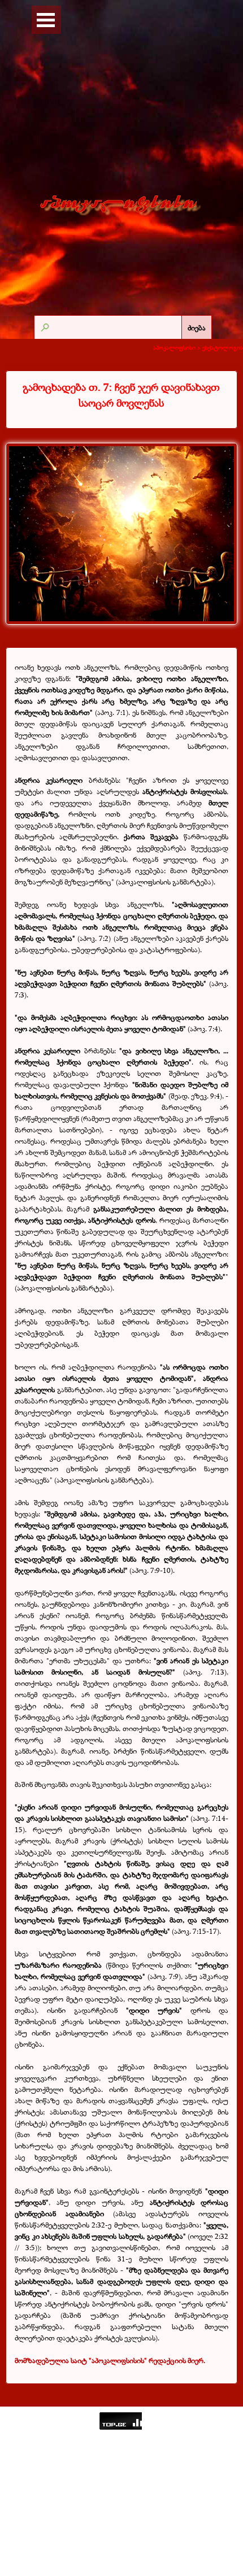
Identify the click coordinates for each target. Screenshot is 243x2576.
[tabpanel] (121, 395)
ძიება (197, 328)
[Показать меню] (46, 20)
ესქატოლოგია (223, 347)
